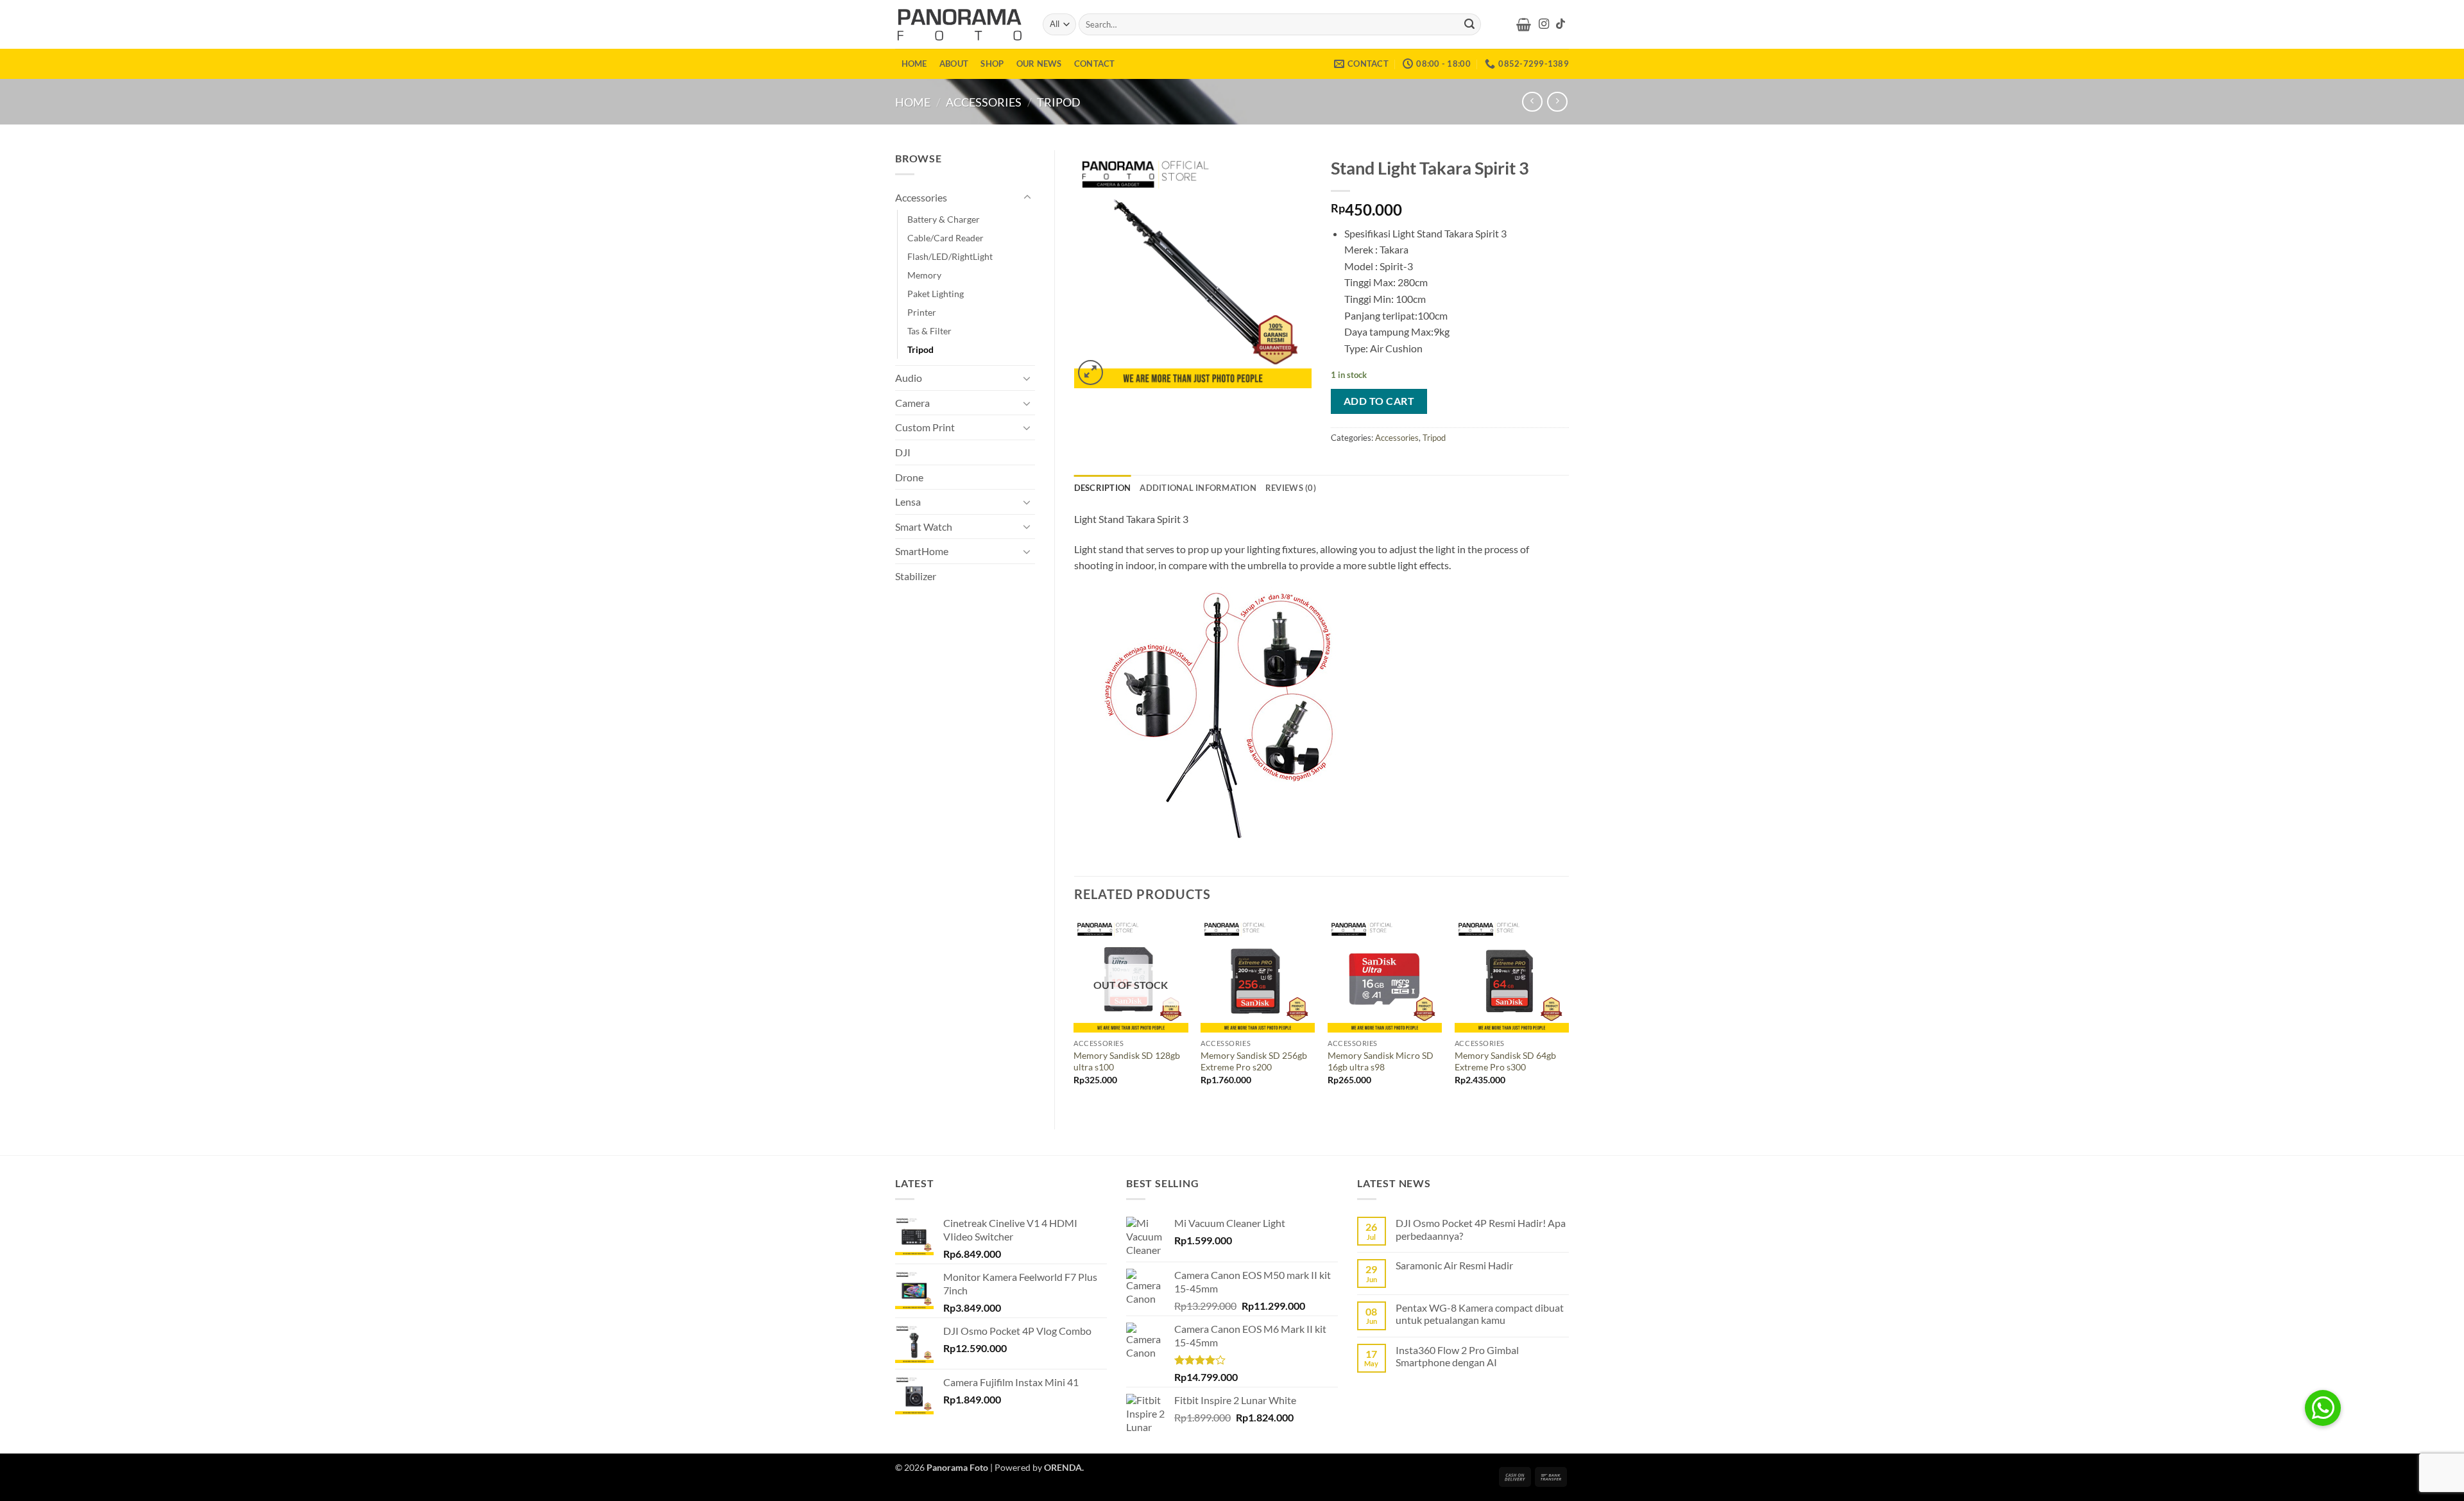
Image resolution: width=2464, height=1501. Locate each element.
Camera (912, 403)
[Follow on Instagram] (1544, 24)
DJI (903, 452)
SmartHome (922, 551)
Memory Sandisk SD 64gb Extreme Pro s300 (1505, 1061)
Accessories (984, 102)
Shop (992, 64)
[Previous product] (1557, 102)
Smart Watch (924, 527)
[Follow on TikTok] (1561, 24)
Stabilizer (916, 576)
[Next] (1568, 1013)
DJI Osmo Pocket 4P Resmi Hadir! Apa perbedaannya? (1481, 1229)
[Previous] (1075, 1013)
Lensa (908, 502)
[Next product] (1532, 102)
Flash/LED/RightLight (950, 256)
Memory (924, 275)
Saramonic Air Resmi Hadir (1454, 1265)
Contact (1095, 64)
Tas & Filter (929, 331)
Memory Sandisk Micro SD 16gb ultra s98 (1381, 1061)
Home (914, 64)
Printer (922, 312)
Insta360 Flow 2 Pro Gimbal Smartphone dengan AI (1457, 1356)
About (954, 64)
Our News (1039, 64)
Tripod (1059, 102)
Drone (909, 477)
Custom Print (925, 427)
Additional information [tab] (1198, 488)
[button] (1524, 24)
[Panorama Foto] (959, 24)
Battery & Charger (944, 219)
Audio (909, 378)
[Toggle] (1027, 198)
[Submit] (1469, 24)
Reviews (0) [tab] (1291, 488)
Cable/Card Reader (945, 238)
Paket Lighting (936, 294)
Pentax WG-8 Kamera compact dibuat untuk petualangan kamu (1480, 1314)
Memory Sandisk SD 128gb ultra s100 (1127, 1061)
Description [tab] (1103, 488)
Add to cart (1379, 401)
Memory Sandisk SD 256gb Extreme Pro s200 (1254, 1061)
